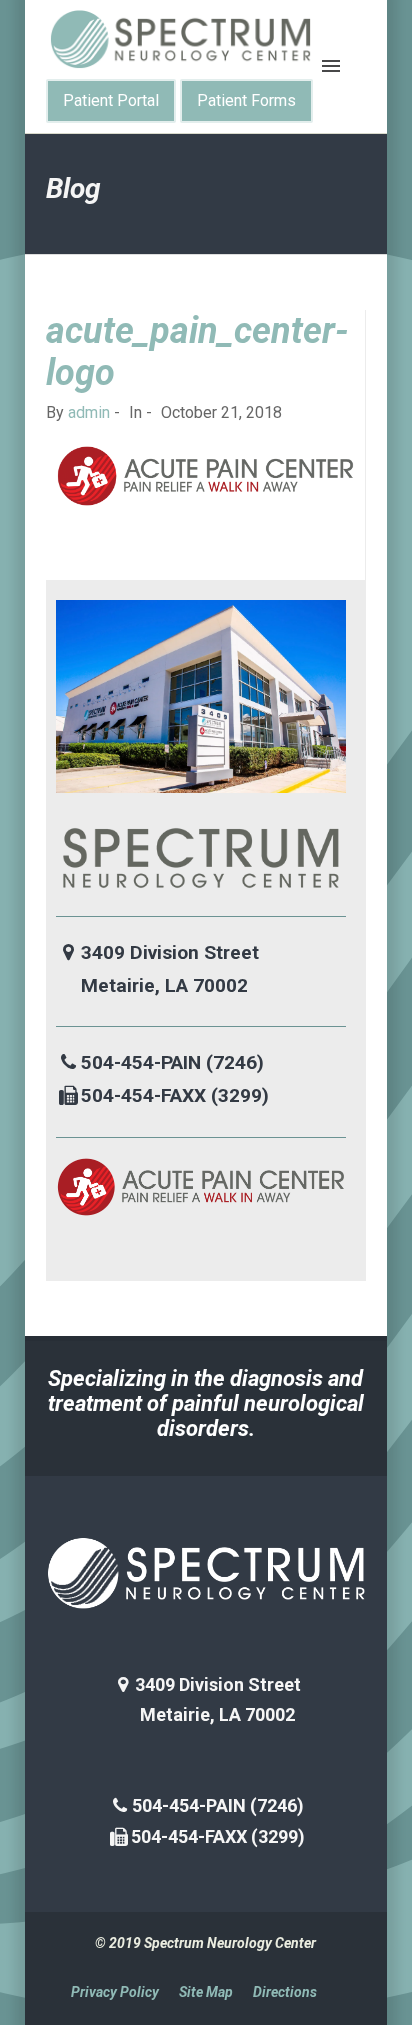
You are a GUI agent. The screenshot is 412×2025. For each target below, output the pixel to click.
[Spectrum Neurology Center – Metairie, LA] (181, 38)
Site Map (206, 1992)
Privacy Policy (115, 1992)
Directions (285, 1992)
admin (89, 412)
